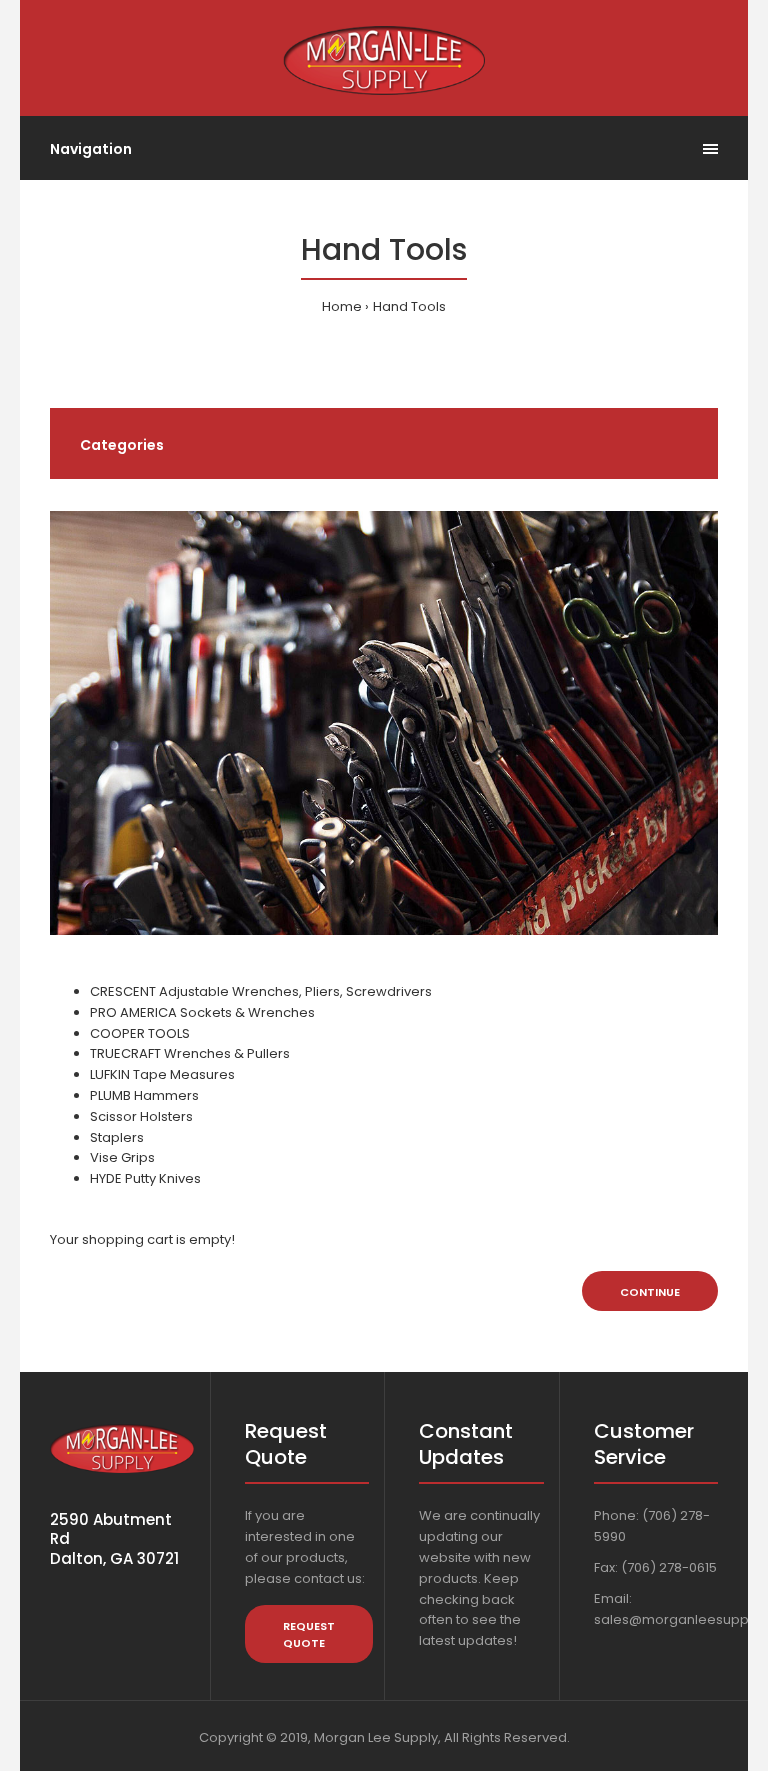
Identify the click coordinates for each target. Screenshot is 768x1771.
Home (342, 306)
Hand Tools (409, 306)
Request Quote (309, 1635)
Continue (650, 1292)
